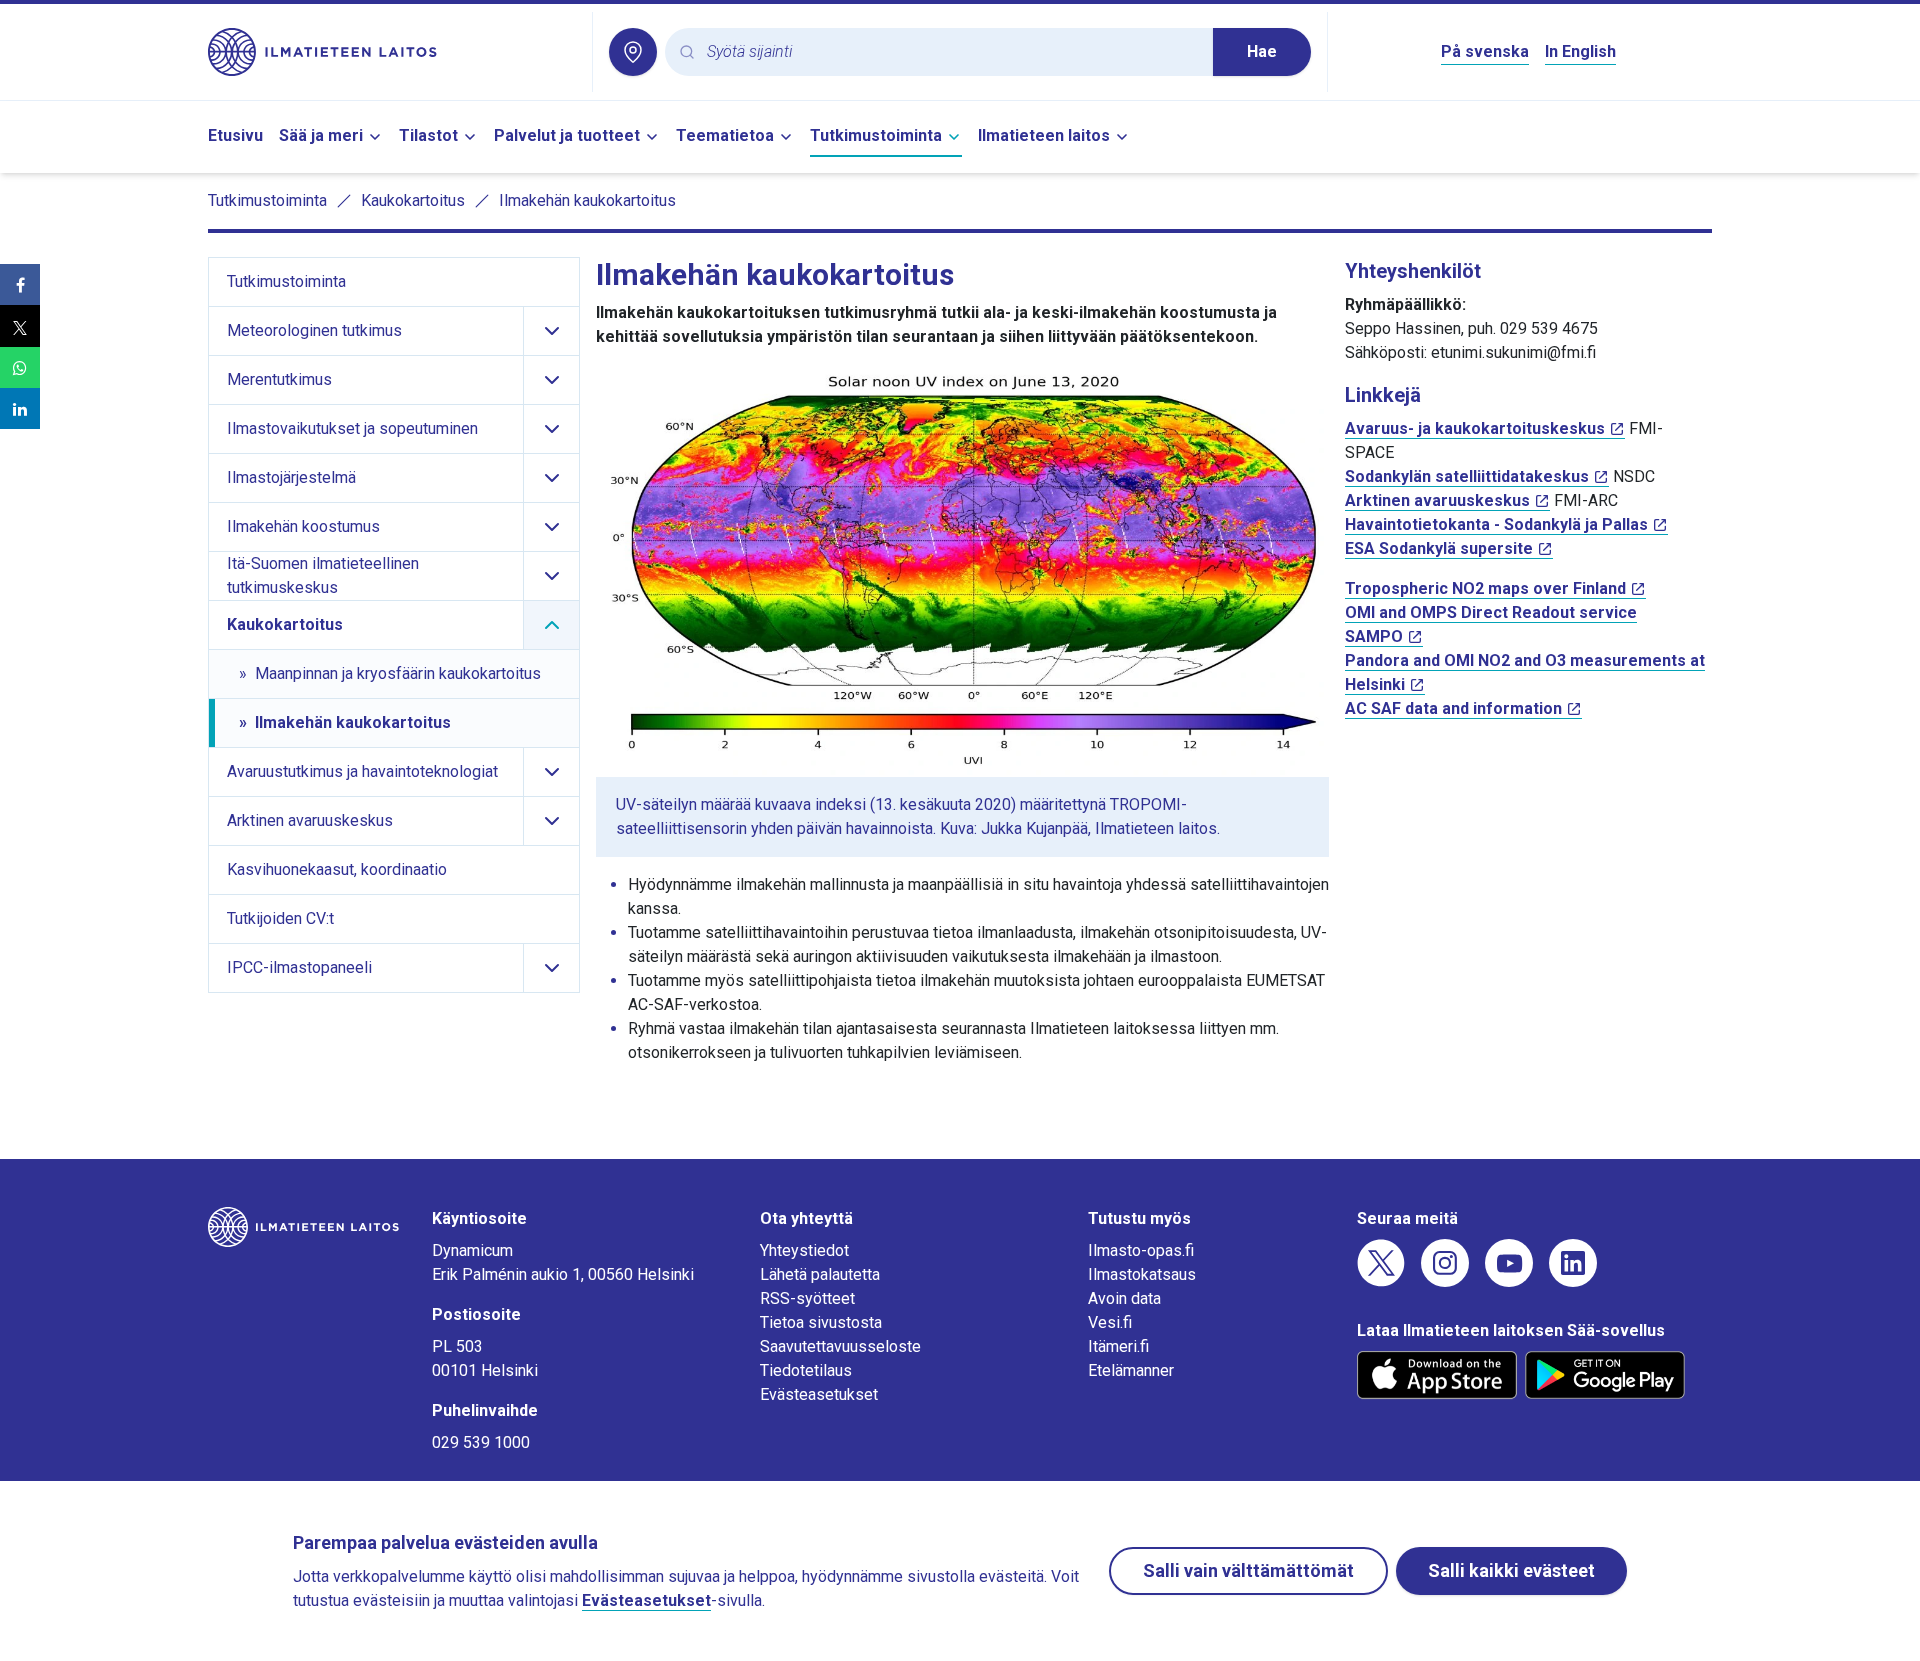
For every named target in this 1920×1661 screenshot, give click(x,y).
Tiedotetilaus (806, 1370)
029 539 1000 (481, 1442)
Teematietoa (725, 135)
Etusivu (235, 135)
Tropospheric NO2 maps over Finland (1485, 588)
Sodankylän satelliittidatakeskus (1467, 476)
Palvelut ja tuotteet (567, 135)
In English (1580, 51)
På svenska (1485, 51)
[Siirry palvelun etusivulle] (392, 52)
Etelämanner (1131, 1370)
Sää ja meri (321, 135)
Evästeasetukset (819, 1394)
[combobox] (952, 52)
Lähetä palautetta (820, 1274)
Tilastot (428, 135)
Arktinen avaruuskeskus (1437, 500)
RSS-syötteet (807, 1298)
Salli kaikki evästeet (1511, 1570)
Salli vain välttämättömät (1248, 1570)
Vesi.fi (1110, 1322)
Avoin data (1124, 1298)
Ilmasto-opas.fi (1141, 1250)
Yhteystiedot (804, 1250)
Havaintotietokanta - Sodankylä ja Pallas (1496, 524)
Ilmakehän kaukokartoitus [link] (587, 200)
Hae (1262, 51)
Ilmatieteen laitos (1044, 135)
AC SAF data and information (1453, 708)
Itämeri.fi (1118, 1346)
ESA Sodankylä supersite (1439, 548)
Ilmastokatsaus (1142, 1274)
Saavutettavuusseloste (840, 1346)
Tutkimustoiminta (876, 135)
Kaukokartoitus (413, 200)
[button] (20, 284)
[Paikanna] (633, 52)
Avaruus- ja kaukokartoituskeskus (1475, 428)
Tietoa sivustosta (821, 1322)
